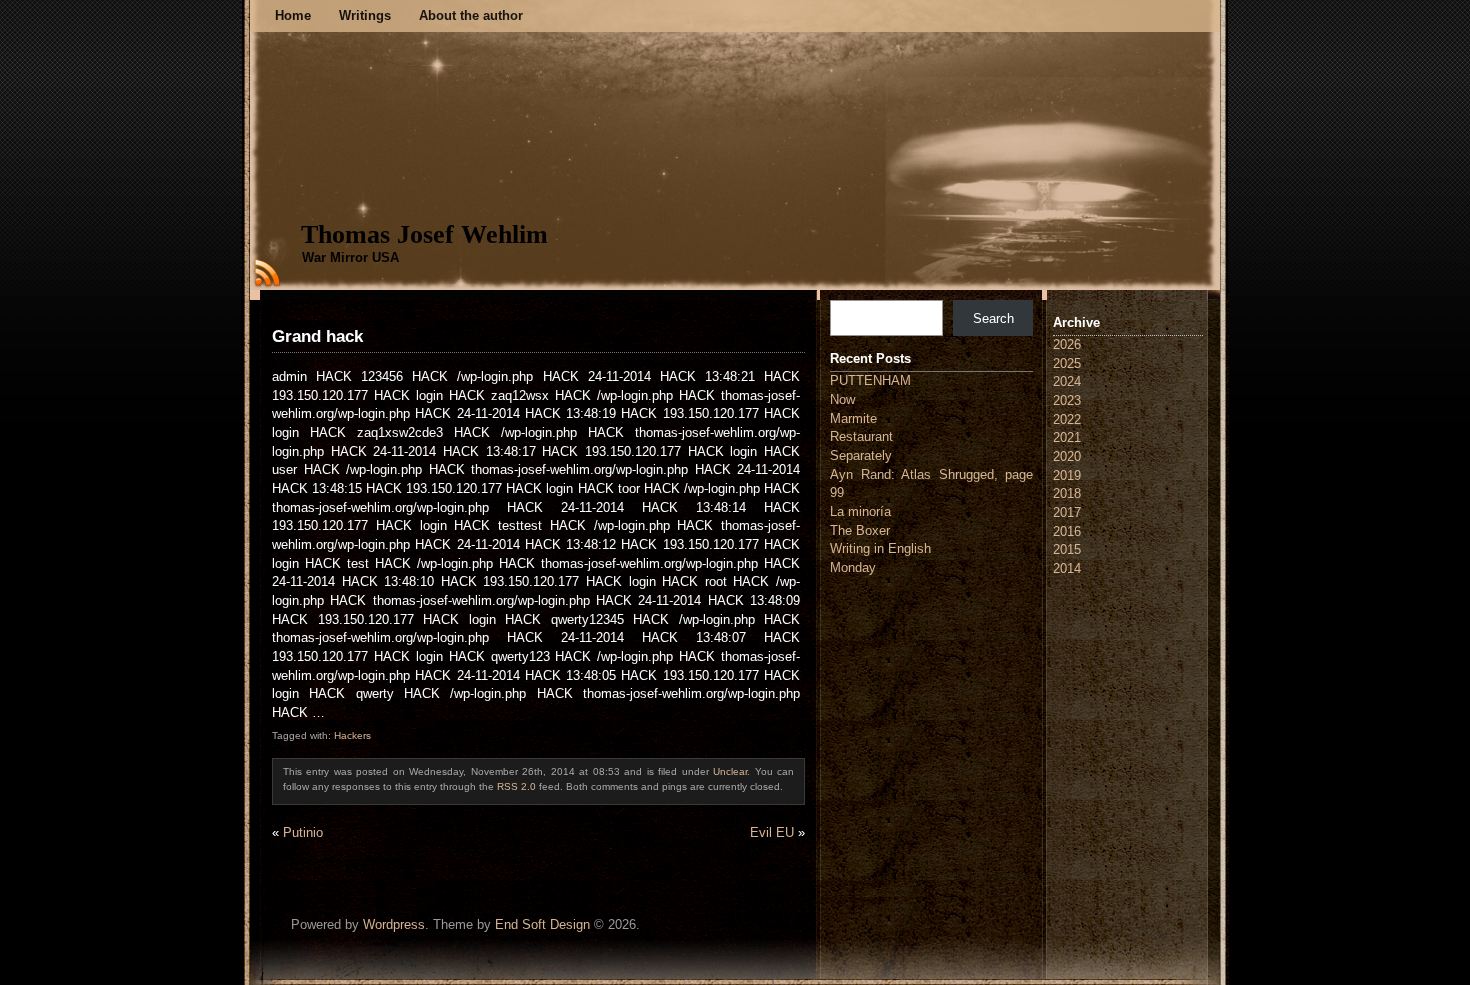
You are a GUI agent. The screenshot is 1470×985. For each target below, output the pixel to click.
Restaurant (861, 436)
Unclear (730, 771)
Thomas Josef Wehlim (424, 234)
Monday (853, 567)
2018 (1067, 493)
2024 (1067, 381)
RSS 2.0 (516, 786)
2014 (1067, 568)
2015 (1067, 549)
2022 (1067, 419)
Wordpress (394, 924)
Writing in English (880, 548)
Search (993, 318)
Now (842, 399)
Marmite (853, 418)
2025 (1067, 363)
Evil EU (772, 832)
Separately (861, 455)
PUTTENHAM (870, 380)
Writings (365, 15)
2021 (1067, 437)
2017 (1067, 512)
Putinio (303, 832)
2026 (1067, 344)
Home (293, 15)
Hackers (352, 735)
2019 (1067, 475)
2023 (1067, 400)
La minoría (860, 511)
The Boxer (860, 530)
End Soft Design (542, 924)
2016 (1067, 531)
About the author (471, 15)
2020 (1067, 456)
